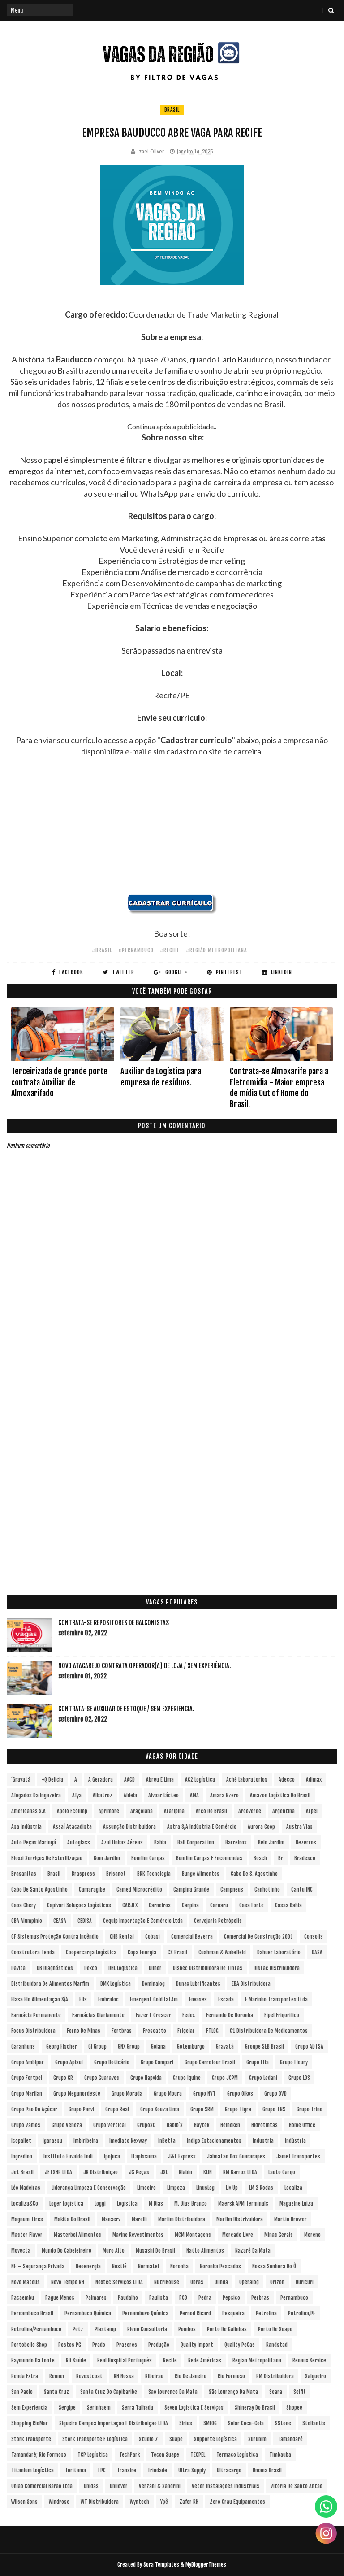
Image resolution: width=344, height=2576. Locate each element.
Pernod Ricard (195, 2313)
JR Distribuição (101, 2172)
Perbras (260, 2298)
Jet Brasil (22, 2172)
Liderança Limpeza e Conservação (89, 2188)
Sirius (186, 2423)
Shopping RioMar (30, 2423)
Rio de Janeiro (191, 2376)
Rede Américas (205, 2360)
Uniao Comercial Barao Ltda (42, 2486)
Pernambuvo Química (145, 2313)
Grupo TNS (274, 2109)
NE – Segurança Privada (38, 2266)
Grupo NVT (204, 2094)
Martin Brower (290, 2219)
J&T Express (182, 2156)
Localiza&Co (25, 2203)
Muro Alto (114, 2251)
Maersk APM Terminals (243, 2203)
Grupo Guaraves (102, 2078)
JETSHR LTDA (58, 2172)
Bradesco (305, 1858)
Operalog (249, 2282)
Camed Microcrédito (139, 1890)
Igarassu (52, 2141)
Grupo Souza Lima (160, 2109)
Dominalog (153, 1984)
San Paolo (22, 2392)
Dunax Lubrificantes (198, 1984)
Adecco (287, 1780)
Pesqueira (233, 2313)
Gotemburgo (191, 2046)
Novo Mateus (26, 2282)
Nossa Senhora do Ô (274, 2266)
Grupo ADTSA (309, 2046)
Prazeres (127, 2345)
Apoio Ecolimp (72, 1811)
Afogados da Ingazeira (36, 1795)
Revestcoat (89, 2376)
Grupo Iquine (187, 2078)
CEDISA (85, 1921)
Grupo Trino (310, 2109)
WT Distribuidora (100, 2502)
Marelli (139, 2219)
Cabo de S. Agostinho (254, 1874)
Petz (78, 2329)
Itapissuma (144, 2156)
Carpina (190, 1905)
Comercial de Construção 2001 (258, 1937)
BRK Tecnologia (154, 1874)
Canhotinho (267, 1890)
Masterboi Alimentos (77, 2235)
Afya (77, 1795)
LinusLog (205, 2188)
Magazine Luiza (296, 2203)
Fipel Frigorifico (282, 2015)
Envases (198, 1999)
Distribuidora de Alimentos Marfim (50, 1984)
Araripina (174, 1811)
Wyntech (140, 2502)
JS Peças (139, 2172)
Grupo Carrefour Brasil (210, 2062)
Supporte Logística (215, 2439)
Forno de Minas (84, 2031)
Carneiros (160, 1905)
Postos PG (70, 2345)
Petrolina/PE (302, 2313)
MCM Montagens (193, 2235)
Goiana (158, 2046)
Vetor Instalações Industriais (226, 2486)
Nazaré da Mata (253, 2251)
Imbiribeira (86, 2141)
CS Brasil (177, 1952)
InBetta (167, 2141)
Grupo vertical (110, 2125)
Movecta (21, 2251)
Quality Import (197, 2345)
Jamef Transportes (298, 2156)
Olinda (221, 2282)
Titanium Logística (32, 2470)
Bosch (260, 1858)
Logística (127, 2203)
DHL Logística (123, 1968)
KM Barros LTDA (240, 2172)
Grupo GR (63, 2078)
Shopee (294, 2408)
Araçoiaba (142, 1811)
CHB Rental (122, 1937)
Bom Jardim (107, 1858)
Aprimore (109, 1811)
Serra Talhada (138, 2408)
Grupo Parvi (81, 2109)
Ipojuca (112, 2156)
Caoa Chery (24, 1905)
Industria (263, 2141)
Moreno (312, 2235)
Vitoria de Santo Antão (297, 2486)
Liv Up (232, 2188)
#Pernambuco (136, 950)
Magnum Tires (27, 2219)
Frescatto (155, 2031)
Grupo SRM (202, 2109)
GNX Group (129, 2046)
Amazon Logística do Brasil (280, 1795)
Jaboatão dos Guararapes (236, 2156)
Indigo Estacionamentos (214, 2141)
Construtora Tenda (33, 1952)
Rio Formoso (231, 2376)
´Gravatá (21, 1780)
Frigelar (186, 2031)
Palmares (96, 2298)
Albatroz (103, 1795)
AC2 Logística (200, 1780)
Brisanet (116, 1874)
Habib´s (175, 2125)
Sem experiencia (29, 2408)
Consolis (314, 1937)
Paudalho (128, 2298)
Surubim (257, 2439)
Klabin (185, 2172)
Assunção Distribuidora (129, 1827)
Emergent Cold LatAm (154, 1999)
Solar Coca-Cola (246, 2423)
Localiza (293, 2188)
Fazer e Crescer (153, 2015)
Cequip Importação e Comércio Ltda (143, 1921)
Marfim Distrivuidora (240, 2219)
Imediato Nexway (128, 2141)
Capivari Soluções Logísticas (79, 1905)
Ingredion (22, 2156)
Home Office (302, 2125)
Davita (18, 1968)
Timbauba (280, 2455)
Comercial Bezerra (192, 1937)
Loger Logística (66, 2203)
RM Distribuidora (275, 2376)
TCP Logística (93, 2455)
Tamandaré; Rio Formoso (39, 2455)
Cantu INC (302, 1890)
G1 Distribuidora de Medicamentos (269, 2031)
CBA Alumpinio (27, 1921)
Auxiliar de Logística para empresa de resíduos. (161, 1077)
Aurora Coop (261, 1827)
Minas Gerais (279, 2235)
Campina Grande (191, 1890)
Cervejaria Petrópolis (218, 1921)
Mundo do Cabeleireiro (67, 2251)
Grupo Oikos (240, 2094)
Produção (159, 2345)
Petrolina (266, 2313)
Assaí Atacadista (72, 1827)
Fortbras (122, 2031)
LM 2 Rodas (261, 2188)
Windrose (59, 2502)
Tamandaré (290, 2439)
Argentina (284, 1811)
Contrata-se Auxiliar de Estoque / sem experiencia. (126, 1709)
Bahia (160, 1842)
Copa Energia (142, 1952)
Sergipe (67, 2408)
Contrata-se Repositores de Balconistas (114, 1623)
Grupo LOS (299, 2078)
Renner (57, 2376)
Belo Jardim (271, 1842)
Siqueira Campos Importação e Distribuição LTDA (114, 2423)
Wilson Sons (24, 2502)
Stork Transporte (31, 2439)
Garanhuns (23, 2046)
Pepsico (231, 2298)
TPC (101, 2470)
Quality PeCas (240, 2345)
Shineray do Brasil (255, 2408)
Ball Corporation (196, 1842)
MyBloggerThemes (206, 2565)
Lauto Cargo (282, 2172)
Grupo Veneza (67, 2125)
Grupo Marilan (27, 2094)
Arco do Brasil (211, 1811)
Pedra (205, 2298)
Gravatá (225, 2046)
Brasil (172, 110)
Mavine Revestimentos (138, 2235)
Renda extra (25, 2376)
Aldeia (130, 1795)
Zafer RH (189, 2502)
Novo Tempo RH (68, 2282)
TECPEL (198, 2455)
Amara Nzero (224, 1795)
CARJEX (130, 1905)
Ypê (164, 2502)
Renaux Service (309, 2360)
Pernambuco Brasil (32, 2313)
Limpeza (176, 2188)
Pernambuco (294, 2298)
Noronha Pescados (220, 2266)
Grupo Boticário (112, 2062)
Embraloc (108, 1999)
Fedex (189, 2015)
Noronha (179, 2266)
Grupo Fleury (294, 2062)
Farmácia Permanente (36, 2015)
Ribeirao (154, 2376)
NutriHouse (167, 2282)
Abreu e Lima (160, 1780)
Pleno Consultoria (147, 2329)
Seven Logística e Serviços (194, 2408)
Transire (127, 2470)
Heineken (230, 2125)
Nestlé (119, 2266)
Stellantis (314, 2423)
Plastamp (105, 2329)
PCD (183, 2298)
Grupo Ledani (263, 2078)
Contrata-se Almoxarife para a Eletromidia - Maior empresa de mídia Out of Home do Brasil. (279, 1087)
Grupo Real (117, 2109)
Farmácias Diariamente (98, 2015)
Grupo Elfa (258, 2062)
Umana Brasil (267, 2470)
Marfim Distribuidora (182, 2219)
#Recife (170, 950)
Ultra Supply (192, 2470)
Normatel (148, 2266)
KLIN (208, 2172)
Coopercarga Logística (91, 1952)
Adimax (314, 1780)
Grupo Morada (127, 2094)
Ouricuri (305, 2282)
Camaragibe (92, 1890)
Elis (83, 1999)
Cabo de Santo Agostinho (39, 1890)
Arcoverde (250, 1811)
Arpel (312, 1811)
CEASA (60, 1921)
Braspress (83, 1874)
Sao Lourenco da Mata (173, 2392)
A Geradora (101, 1780)
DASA (317, 1952)
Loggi (100, 2203)
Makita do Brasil (72, 2219)
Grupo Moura (168, 2094)
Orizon (277, 2282)
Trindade (157, 2470)
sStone (283, 2423)
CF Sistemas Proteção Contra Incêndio (55, 1937)
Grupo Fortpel (27, 2078)
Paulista (159, 2298)
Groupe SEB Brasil (264, 2046)
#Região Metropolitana (217, 950)
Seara (276, 2392)
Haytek (202, 2125)
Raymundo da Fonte (33, 2360)
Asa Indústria (26, 1827)
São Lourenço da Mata (233, 2392)
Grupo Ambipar (28, 2062)
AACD (129, 1780)
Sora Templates (161, 2565)
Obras (197, 2282)
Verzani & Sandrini (160, 2486)
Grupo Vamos (26, 2125)
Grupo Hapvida (146, 2078)
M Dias (156, 2203)
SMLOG (210, 2423)
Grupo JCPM (225, 2078)
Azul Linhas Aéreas (122, 1842)
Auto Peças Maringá (34, 1842)
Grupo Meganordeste (77, 2094)
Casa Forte (252, 1905)
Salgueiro (316, 2376)
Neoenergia (88, 2266)
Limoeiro (146, 2188)
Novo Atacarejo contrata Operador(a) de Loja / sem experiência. (144, 1666)
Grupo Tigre (238, 2109)
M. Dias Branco (191, 2203)
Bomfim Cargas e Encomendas (209, 1858)
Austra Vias (299, 1827)
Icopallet (21, 2141)
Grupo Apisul (69, 2062)
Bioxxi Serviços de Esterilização (47, 1858)
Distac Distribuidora (277, 1968)
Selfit (300, 2392)
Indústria (295, 2141)
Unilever (119, 2486)
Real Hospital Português (125, 2360)
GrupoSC (146, 2125)
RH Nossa (124, 2376)
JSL (164, 2172)
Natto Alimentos (205, 2251)
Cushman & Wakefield (222, 1952)
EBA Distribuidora (251, 1984)
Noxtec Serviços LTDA (119, 2282)
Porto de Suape (275, 2329)
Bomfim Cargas (148, 1858)
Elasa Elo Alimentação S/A (40, 1999)
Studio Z (148, 2439)
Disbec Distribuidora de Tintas (208, 1968)
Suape (176, 2439)
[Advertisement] (172, 831)
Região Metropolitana (257, 2360)
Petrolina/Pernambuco (36, 2329)
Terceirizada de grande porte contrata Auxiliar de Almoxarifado (59, 1082)
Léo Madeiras (26, 2188)
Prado (99, 2345)
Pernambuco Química (88, 2313)
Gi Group (97, 2046)
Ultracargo (229, 2470)
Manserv (111, 2219)
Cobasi (153, 1937)
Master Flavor (27, 2235)
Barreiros (236, 1842)
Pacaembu (23, 2298)
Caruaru (219, 1905)
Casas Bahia (288, 1905)
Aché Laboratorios (247, 1780)
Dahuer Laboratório (279, 1952)
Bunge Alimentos (201, 1874)
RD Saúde (76, 2360)
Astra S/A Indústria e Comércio (202, 1827)
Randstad (277, 2345)
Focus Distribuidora (33, 2031)
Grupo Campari (157, 2062)
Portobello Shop (29, 2345)
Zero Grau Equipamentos (237, 2502)
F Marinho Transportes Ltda (276, 1999)
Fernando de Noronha (230, 2015)
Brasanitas (24, 1874)
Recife (170, 2360)
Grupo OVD (275, 2094)
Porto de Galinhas (227, 2329)
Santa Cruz (56, 2392)
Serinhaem (99, 2408)
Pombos (187, 2329)
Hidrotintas (264, 2125)
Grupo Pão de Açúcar (34, 2109)
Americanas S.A (28, 1811)
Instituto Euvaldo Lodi (68, 2156)
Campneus (232, 1890)
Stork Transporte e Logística (95, 2439)
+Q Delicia (52, 1780)
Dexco (91, 1968)
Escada (226, 1999)
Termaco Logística (237, 2455)
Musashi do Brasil (155, 2251)
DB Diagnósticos (55, 1968)
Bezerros (306, 1842)
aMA (194, 1795)
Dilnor (155, 1968)
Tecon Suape (165, 2455)
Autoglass (79, 1842)
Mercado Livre (238, 2235)
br (281, 1858)
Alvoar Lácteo (163, 1795)
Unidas (91, 2486)
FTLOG (212, 2031)
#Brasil (102, 950)
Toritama (75, 2470)
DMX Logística (116, 1984)
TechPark (129, 2455)
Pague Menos (60, 2298)
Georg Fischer (62, 2046)
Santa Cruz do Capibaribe (109, 2392)
